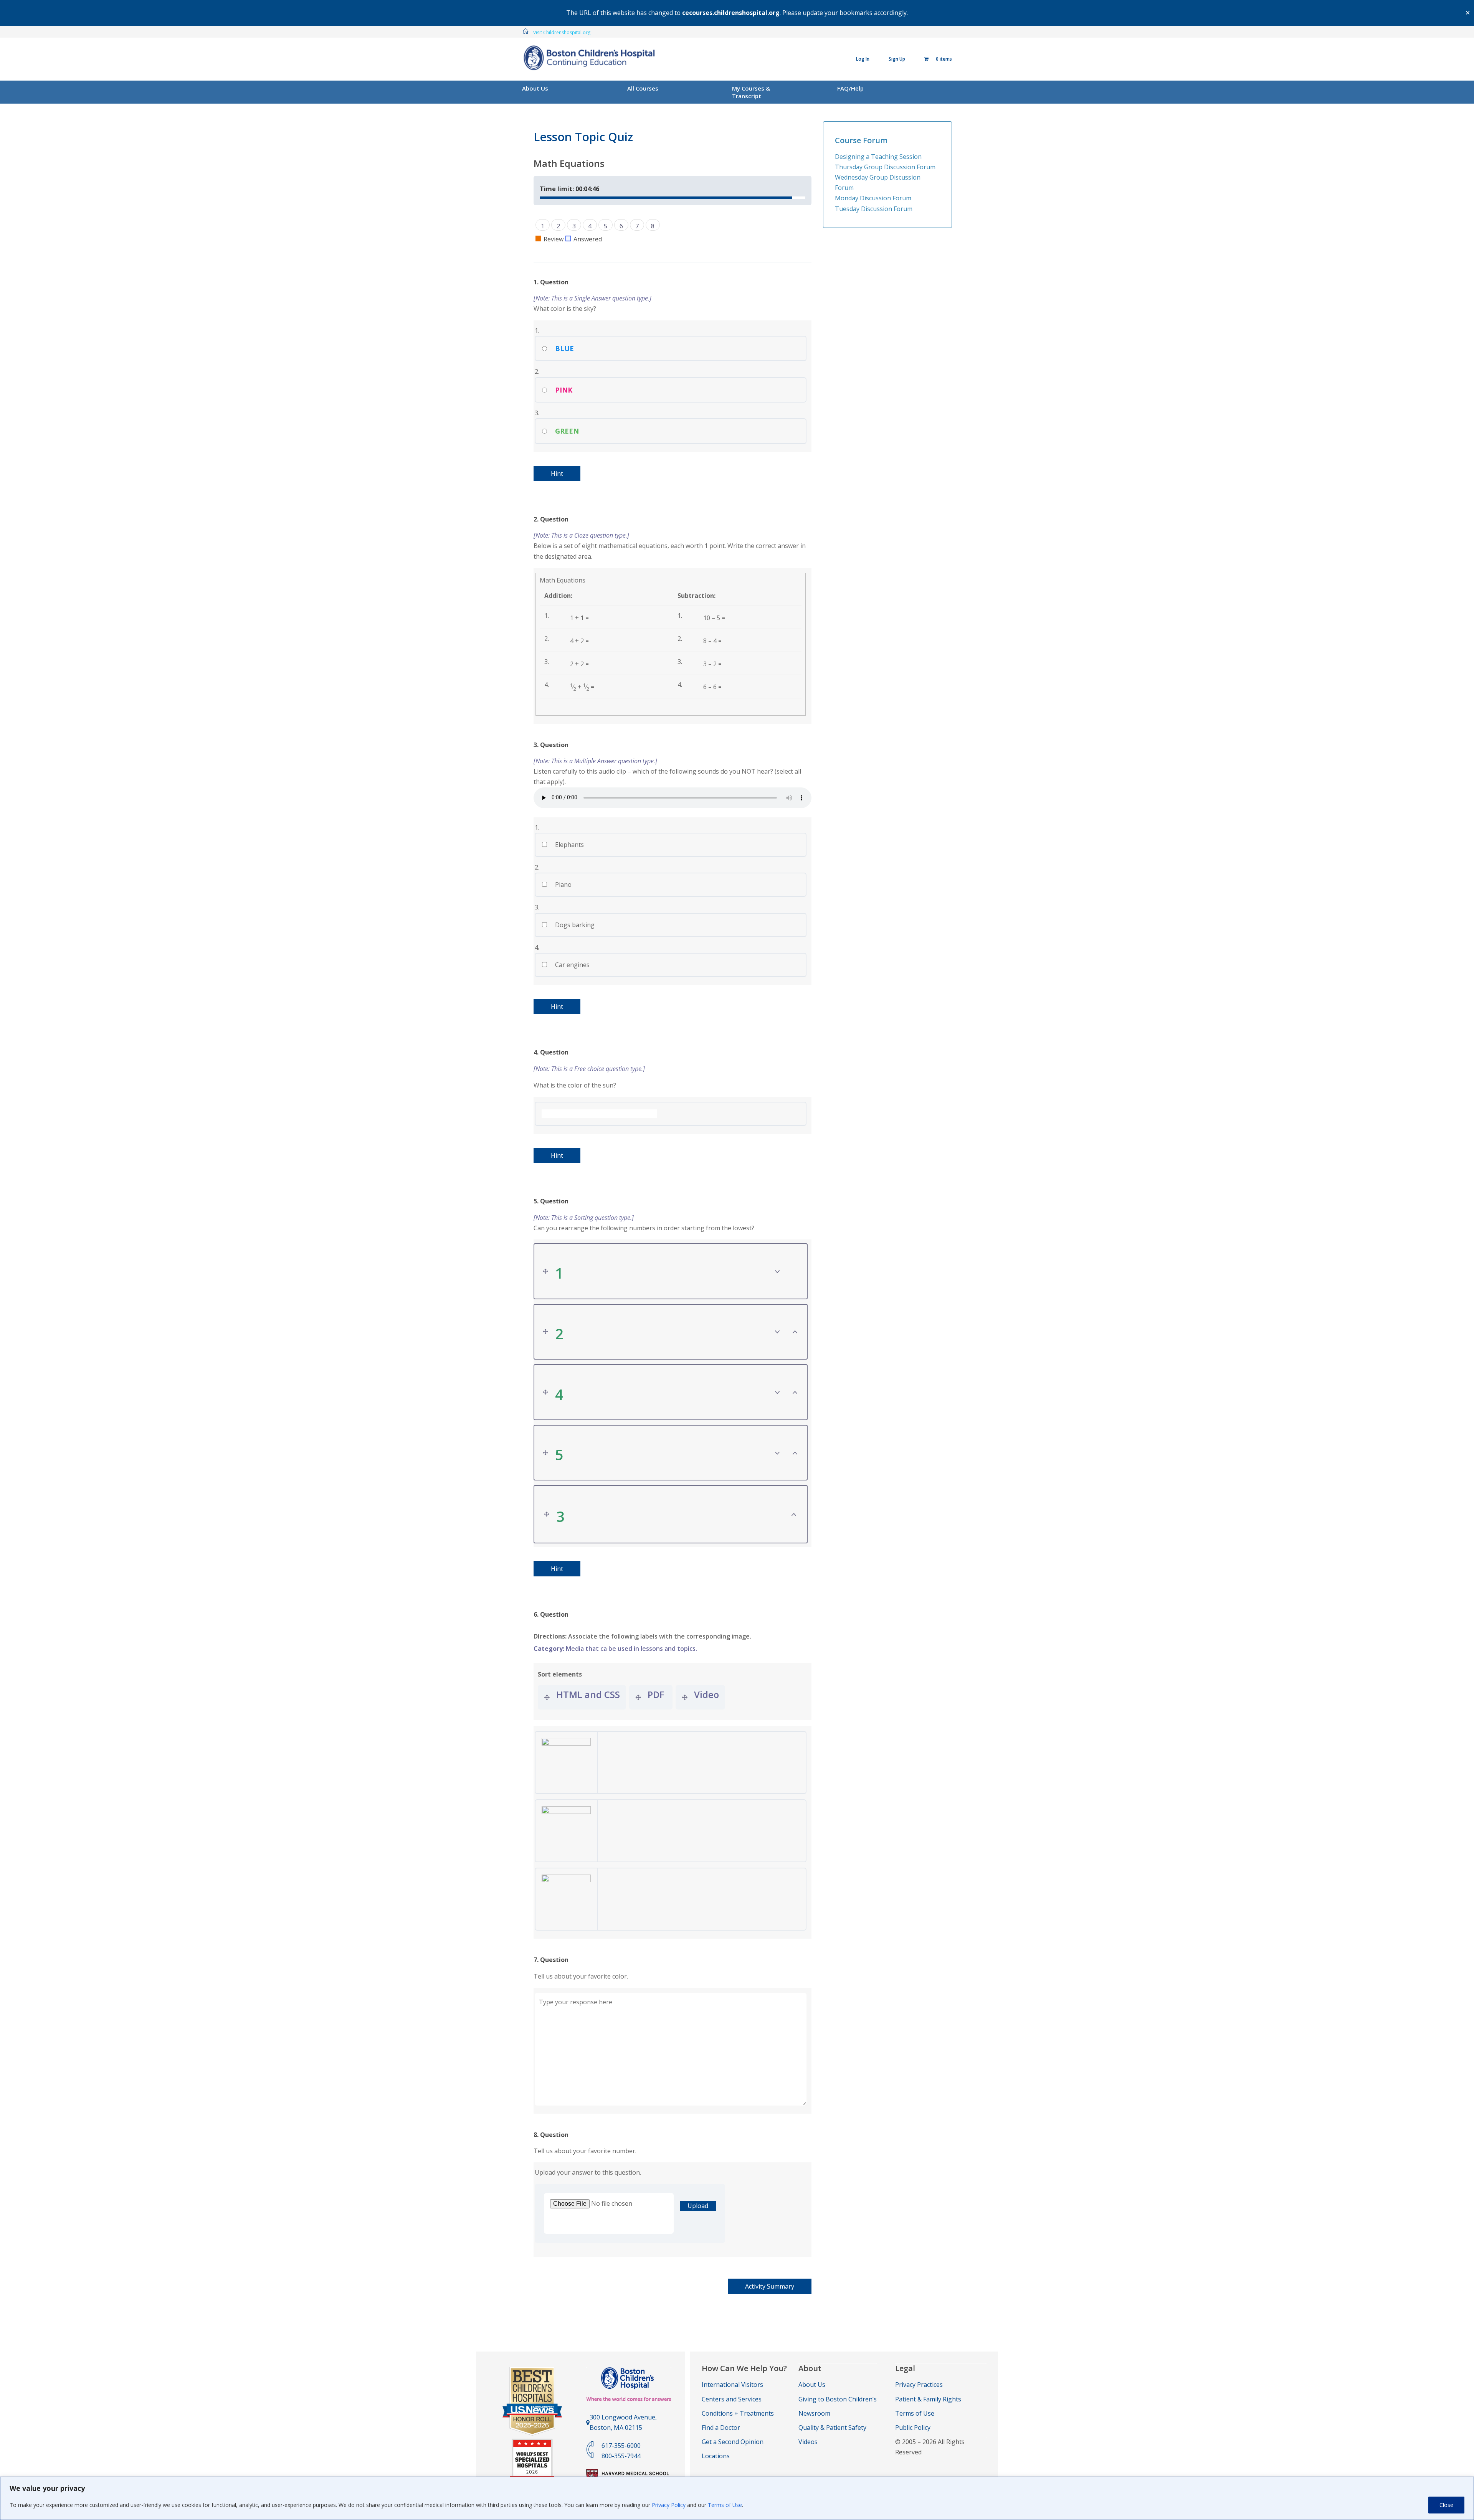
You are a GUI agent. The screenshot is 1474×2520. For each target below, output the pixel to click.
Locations (716, 2456)
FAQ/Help (850, 88)
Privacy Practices (919, 2385)
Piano (563, 885)
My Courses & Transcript (751, 92)
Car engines (572, 965)
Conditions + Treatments (738, 2413)
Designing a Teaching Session (878, 157)
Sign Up (897, 59)
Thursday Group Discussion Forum (885, 167)
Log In (863, 59)
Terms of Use (725, 2505)
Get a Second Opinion (733, 2442)
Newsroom (814, 2413)
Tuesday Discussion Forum (874, 209)
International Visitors (732, 2385)
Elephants (569, 845)
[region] (737, 2498)
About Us (535, 88)
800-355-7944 (621, 2456)
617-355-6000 (621, 2446)
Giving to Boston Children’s (838, 2399)
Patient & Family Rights (928, 2399)
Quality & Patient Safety (832, 2428)
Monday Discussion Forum (873, 198)
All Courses (643, 88)
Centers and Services (732, 2399)
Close (1446, 2505)
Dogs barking (574, 925)
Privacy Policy (669, 2505)
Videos (808, 2442)
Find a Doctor (721, 2428)
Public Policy (913, 2428)
